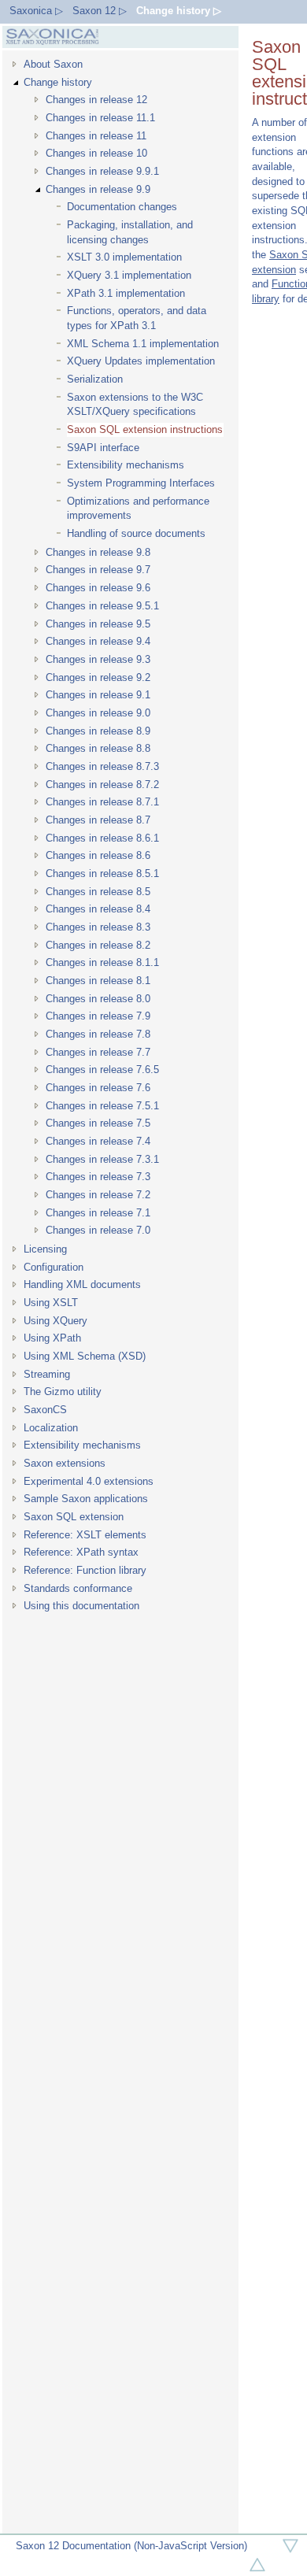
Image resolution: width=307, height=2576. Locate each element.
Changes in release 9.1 (98, 695)
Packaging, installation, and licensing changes (130, 232)
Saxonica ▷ (36, 11)
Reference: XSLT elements (85, 1535)
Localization (51, 1428)
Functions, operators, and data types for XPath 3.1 (137, 318)
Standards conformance (78, 1588)
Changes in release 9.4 (98, 641)
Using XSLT (51, 1303)
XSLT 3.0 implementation (124, 257)
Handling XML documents (82, 1284)
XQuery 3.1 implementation (129, 275)
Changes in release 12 (96, 100)
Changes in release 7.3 (98, 1177)
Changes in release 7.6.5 (102, 1070)
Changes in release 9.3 (98, 659)
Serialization (95, 379)
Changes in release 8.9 (98, 731)
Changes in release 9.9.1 (102, 171)
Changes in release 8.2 (98, 945)
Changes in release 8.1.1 (102, 962)
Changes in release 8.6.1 (102, 838)
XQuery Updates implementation (141, 361)
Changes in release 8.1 (98, 981)
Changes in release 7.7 (98, 1052)
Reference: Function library (85, 1570)
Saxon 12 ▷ (100, 11)
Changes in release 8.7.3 (102, 766)
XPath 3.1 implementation (126, 293)
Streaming (47, 1374)
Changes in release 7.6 (98, 1088)
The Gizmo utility (63, 1392)
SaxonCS (45, 1410)
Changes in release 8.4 (98, 909)
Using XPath (52, 1338)
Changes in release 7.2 (98, 1195)
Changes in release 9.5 (98, 624)
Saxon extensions (65, 1463)
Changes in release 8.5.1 (102, 873)
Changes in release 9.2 (98, 677)
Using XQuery (55, 1321)
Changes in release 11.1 (100, 118)
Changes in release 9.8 (98, 552)
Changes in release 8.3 (98, 927)
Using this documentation (81, 1606)
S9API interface (103, 448)
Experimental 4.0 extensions (89, 1481)
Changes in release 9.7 (98, 570)
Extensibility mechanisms (126, 465)
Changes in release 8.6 (98, 855)
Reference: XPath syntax (81, 1552)
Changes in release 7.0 (98, 1230)
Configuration (54, 1267)
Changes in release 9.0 (98, 713)
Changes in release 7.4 (98, 1141)
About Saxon (53, 64)
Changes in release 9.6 (98, 588)
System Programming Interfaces (141, 483)
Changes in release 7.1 (98, 1213)
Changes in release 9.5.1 (102, 606)
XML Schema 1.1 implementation (143, 344)
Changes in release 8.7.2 (102, 785)
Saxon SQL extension (74, 1517)
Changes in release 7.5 (98, 1123)
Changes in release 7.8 (98, 1034)
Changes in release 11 (96, 136)
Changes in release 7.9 (98, 1016)
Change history (58, 82)
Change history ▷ (179, 11)
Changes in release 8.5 (98, 892)
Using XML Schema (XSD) (85, 1356)
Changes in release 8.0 (98, 999)
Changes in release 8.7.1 (102, 802)
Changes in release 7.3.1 (102, 1159)
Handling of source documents (136, 533)
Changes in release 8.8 (98, 748)
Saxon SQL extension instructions (145, 429)
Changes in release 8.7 (98, 820)
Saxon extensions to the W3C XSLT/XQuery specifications (135, 405)
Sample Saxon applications (86, 1499)
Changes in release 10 (96, 153)
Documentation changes (122, 207)
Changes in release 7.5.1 (102, 1106)
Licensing (45, 1249)
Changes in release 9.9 (98, 189)
